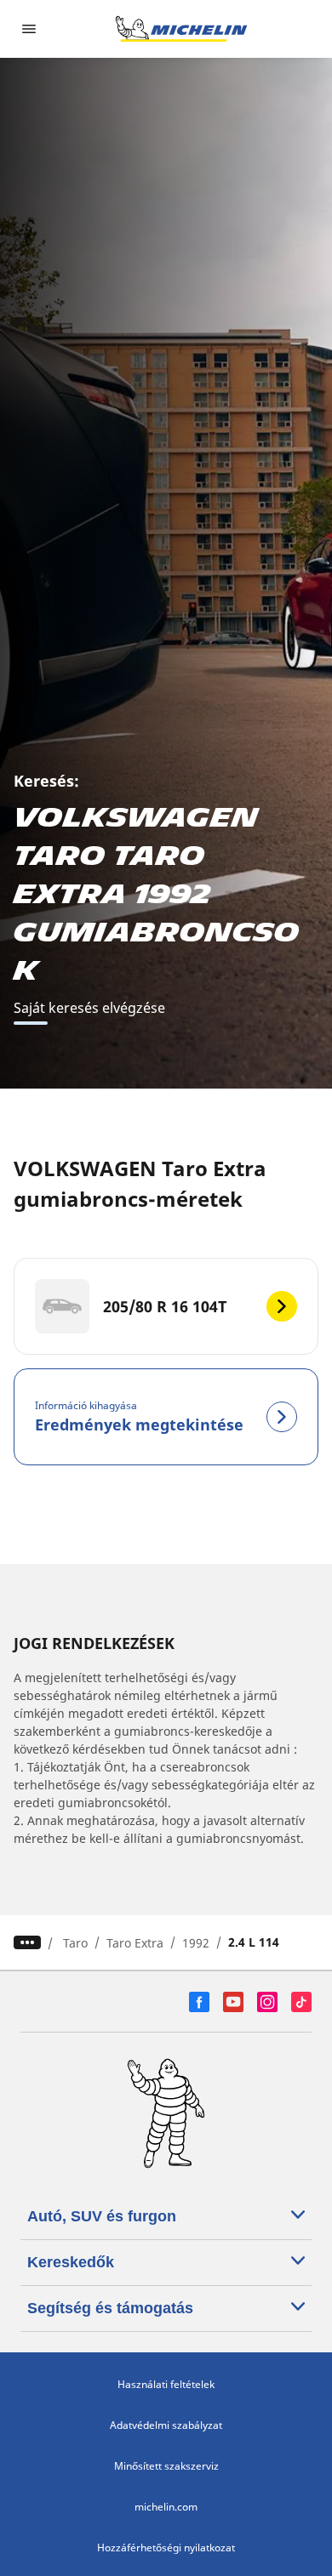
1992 (196, 1943)
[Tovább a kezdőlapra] (181, 29)
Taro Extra (135, 1943)
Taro (75, 1943)
